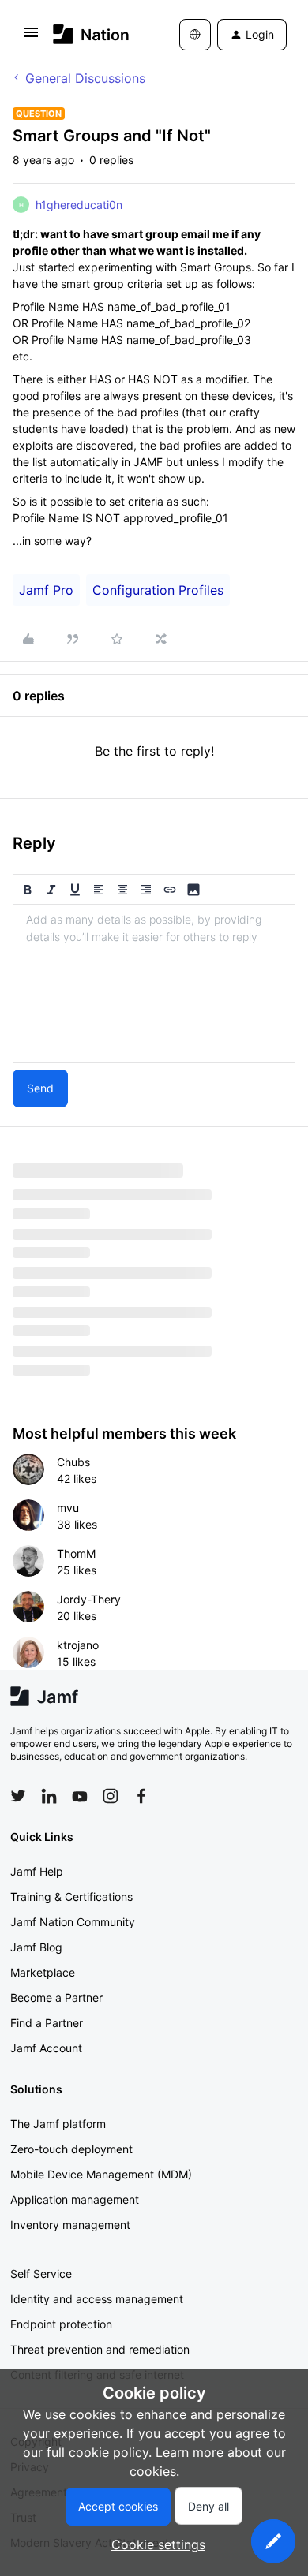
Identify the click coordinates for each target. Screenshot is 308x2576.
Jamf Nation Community (73, 1922)
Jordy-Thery (89, 1599)
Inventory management (70, 2225)
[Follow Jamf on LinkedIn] (49, 1796)
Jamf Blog (36, 1947)
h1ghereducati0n (79, 205)
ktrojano (78, 1645)
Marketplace (43, 1972)
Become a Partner (56, 1997)
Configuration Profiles (158, 590)
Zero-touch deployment (71, 2149)
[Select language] (195, 35)
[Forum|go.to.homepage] (91, 34)
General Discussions (85, 78)
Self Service (41, 2274)
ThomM (76, 1553)
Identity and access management (97, 2299)
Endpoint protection (61, 2324)
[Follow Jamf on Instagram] (111, 1796)
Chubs (73, 1462)
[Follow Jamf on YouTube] (80, 1796)
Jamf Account (46, 2048)
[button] (31, 37)
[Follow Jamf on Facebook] (141, 1796)
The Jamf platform (58, 2124)
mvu (68, 1508)
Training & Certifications (71, 1897)
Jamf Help (37, 1871)
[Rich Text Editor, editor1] (154, 984)
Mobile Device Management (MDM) (101, 2174)
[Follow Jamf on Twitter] (18, 1796)
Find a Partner (47, 2023)
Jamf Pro (46, 590)
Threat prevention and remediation (100, 2349)
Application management (75, 2199)
